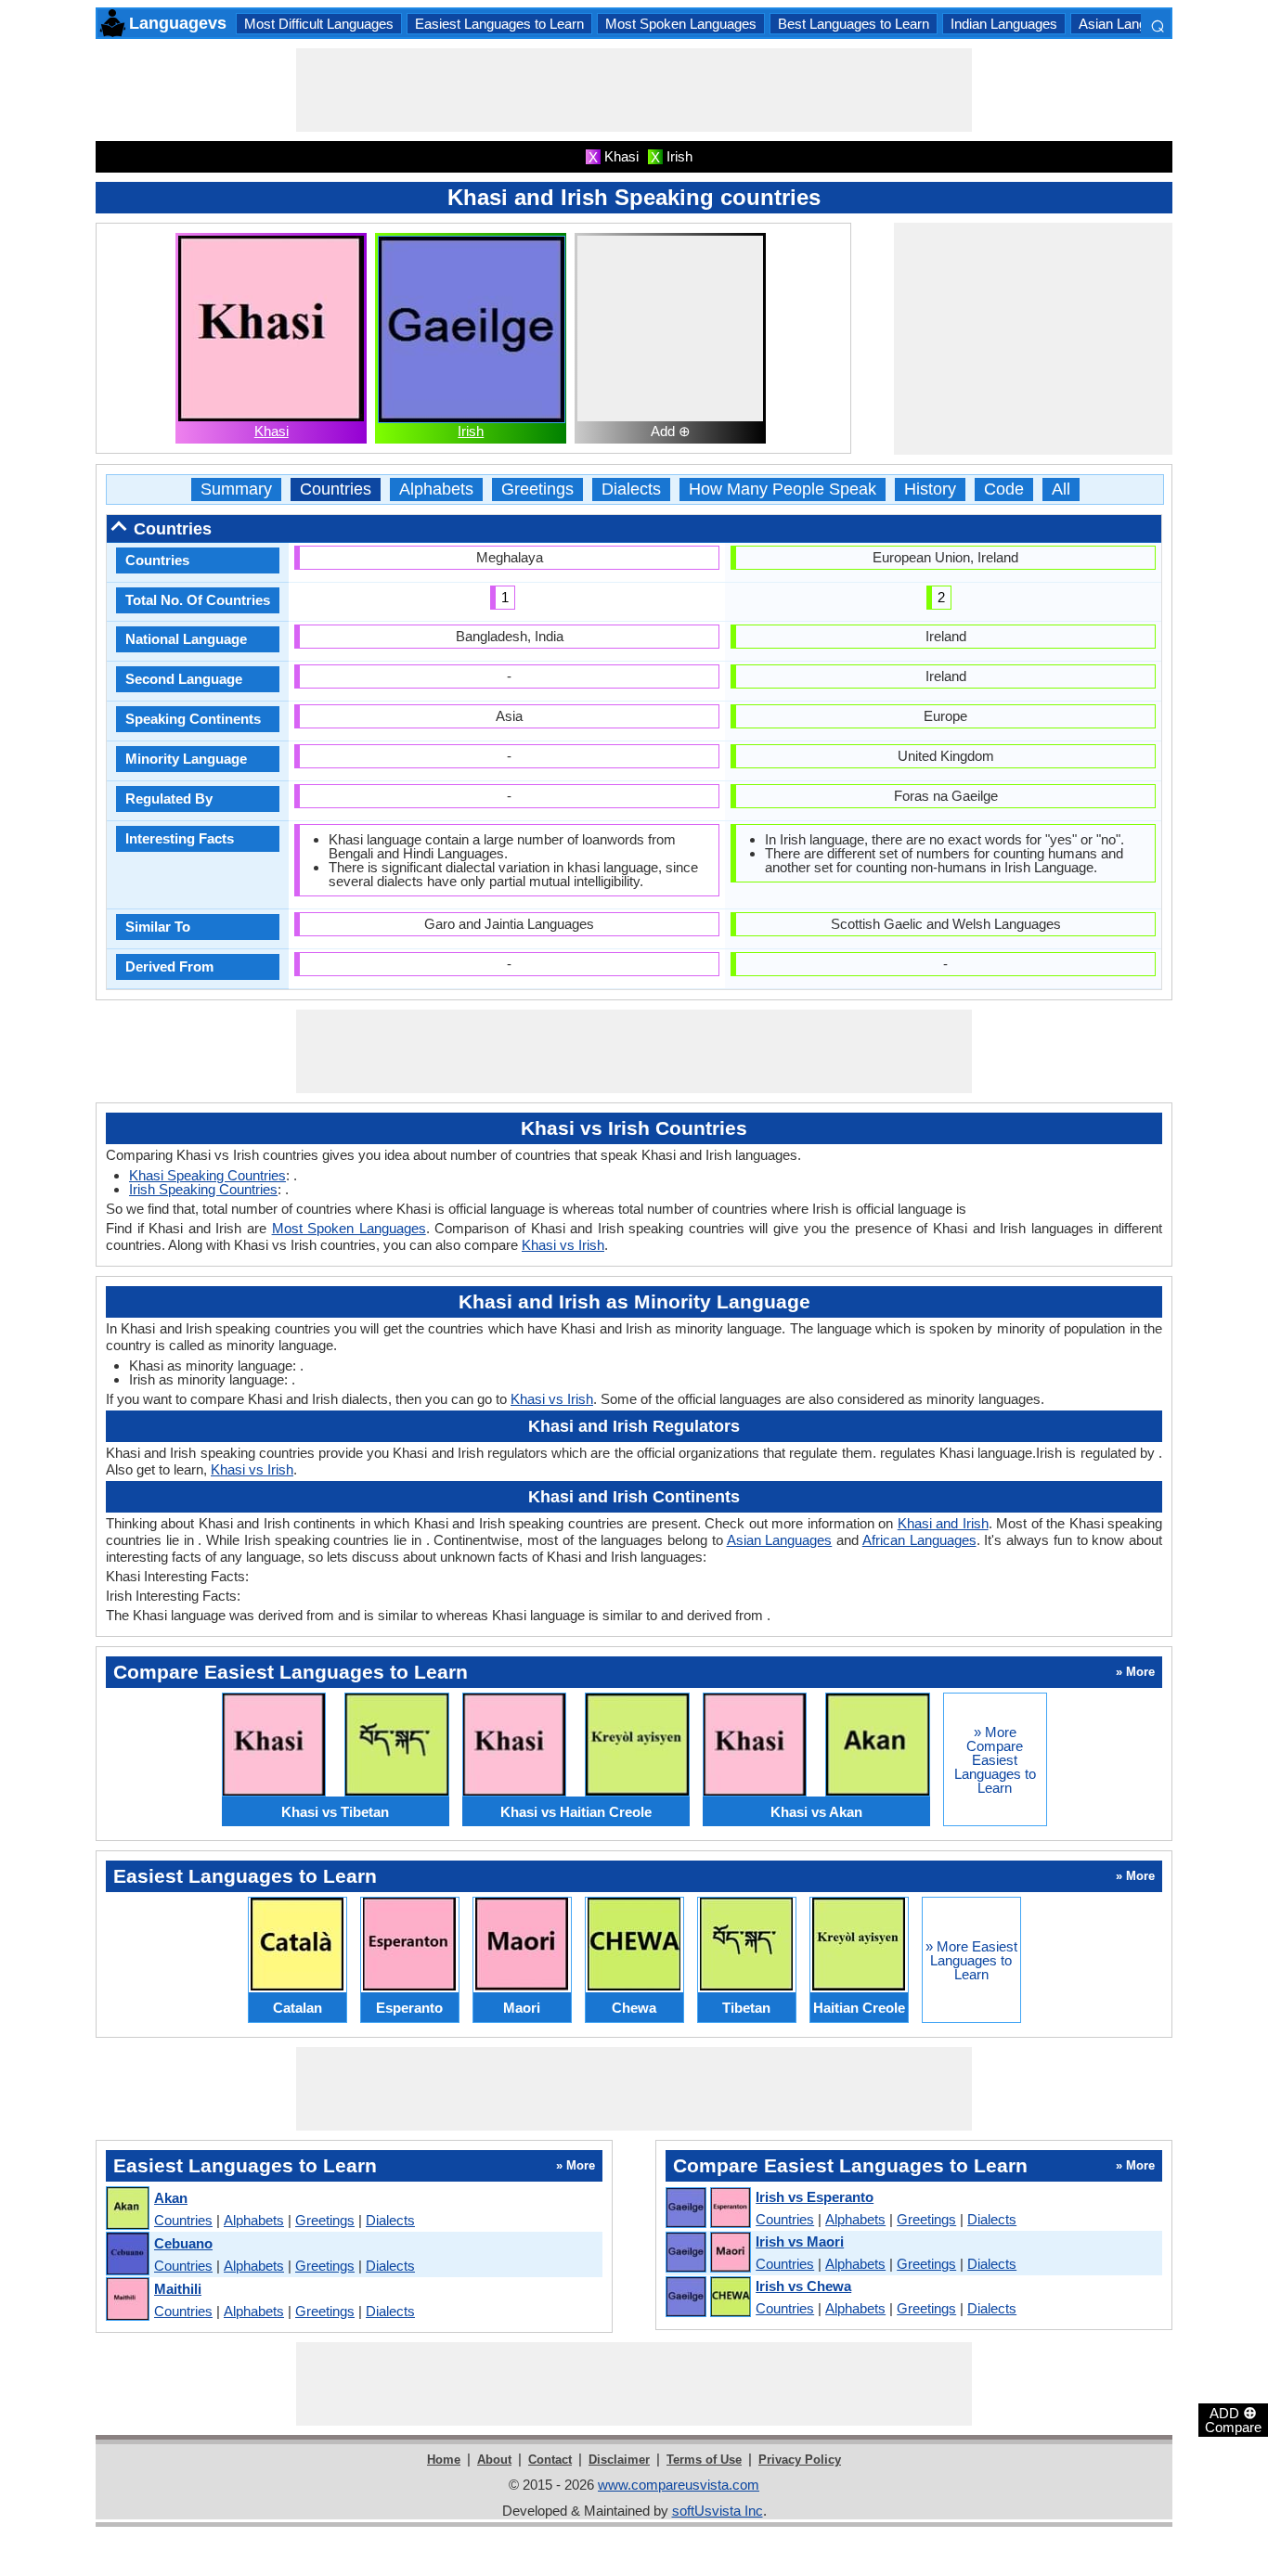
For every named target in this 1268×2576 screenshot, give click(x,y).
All (1061, 489)
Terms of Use (704, 2460)
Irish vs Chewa (803, 2286)
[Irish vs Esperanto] (707, 2209)
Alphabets (436, 489)
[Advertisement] (634, 90)
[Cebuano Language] (127, 2254)
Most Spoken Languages (681, 24)
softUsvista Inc (718, 2511)
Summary (236, 489)
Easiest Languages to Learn (499, 24)
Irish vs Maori (800, 2241)
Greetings (537, 489)
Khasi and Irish (943, 1523)
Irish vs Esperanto (815, 2197)
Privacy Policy (800, 2460)
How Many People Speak (783, 489)
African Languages (919, 1540)
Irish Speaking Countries (203, 1189)
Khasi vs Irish (563, 1245)
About (494, 2460)
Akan (171, 2198)
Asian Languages (1131, 24)
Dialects (631, 489)
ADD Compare (1233, 2419)
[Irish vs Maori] (707, 2253)
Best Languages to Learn (854, 24)
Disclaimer (619, 2460)
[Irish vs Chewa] (707, 2298)
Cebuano (183, 2243)
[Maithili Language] (127, 2300)
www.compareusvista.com (679, 2485)
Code (1004, 489)
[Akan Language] (127, 2209)
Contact (550, 2460)
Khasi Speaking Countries (207, 1175)
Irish (471, 431)
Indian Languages (1004, 24)
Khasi (272, 431)
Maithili (178, 2289)
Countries (336, 489)
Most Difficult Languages (319, 24)
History (930, 489)
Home (444, 2460)
